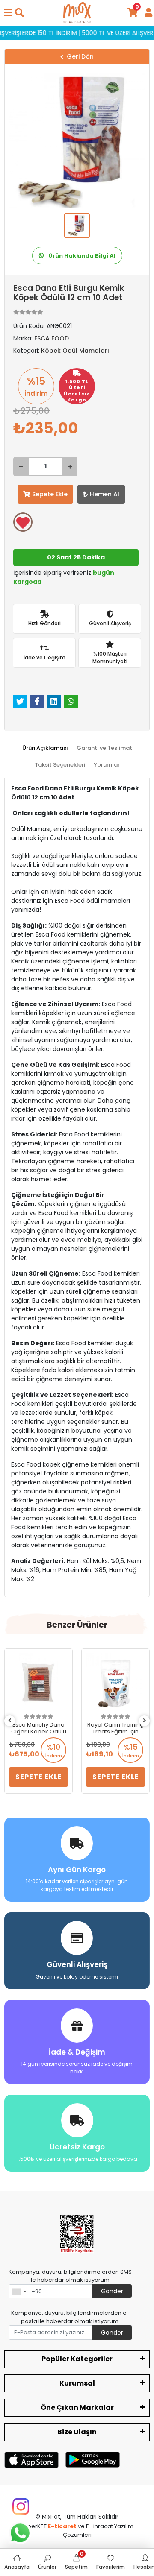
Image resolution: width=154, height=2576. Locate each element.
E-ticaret (62, 2526)
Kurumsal (77, 2383)
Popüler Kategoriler (77, 2359)
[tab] (45, 748)
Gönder (112, 2291)
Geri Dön (80, 56)
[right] (145, 1721)
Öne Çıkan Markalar (77, 2408)
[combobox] (19, 2292)
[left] (10, 1721)
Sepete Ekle (50, 494)
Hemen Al (105, 494)
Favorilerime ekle (23, 522)
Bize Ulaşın (77, 2432)
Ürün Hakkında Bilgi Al (81, 256)
